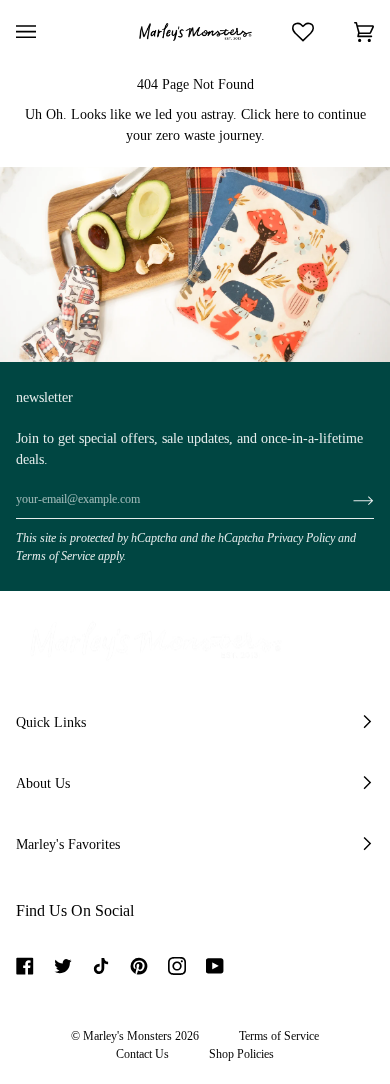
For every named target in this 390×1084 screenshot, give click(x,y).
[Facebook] (25, 966)
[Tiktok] (101, 966)
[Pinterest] (139, 966)
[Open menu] (46, 32)
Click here (270, 114)
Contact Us (142, 1054)
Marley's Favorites (68, 844)
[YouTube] (215, 966)
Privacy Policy (301, 538)
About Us (43, 783)
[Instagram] (177, 966)
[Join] (347, 500)
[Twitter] (63, 966)
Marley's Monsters (127, 1036)
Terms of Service (55, 556)
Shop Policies (241, 1054)
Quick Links (51, 722)
